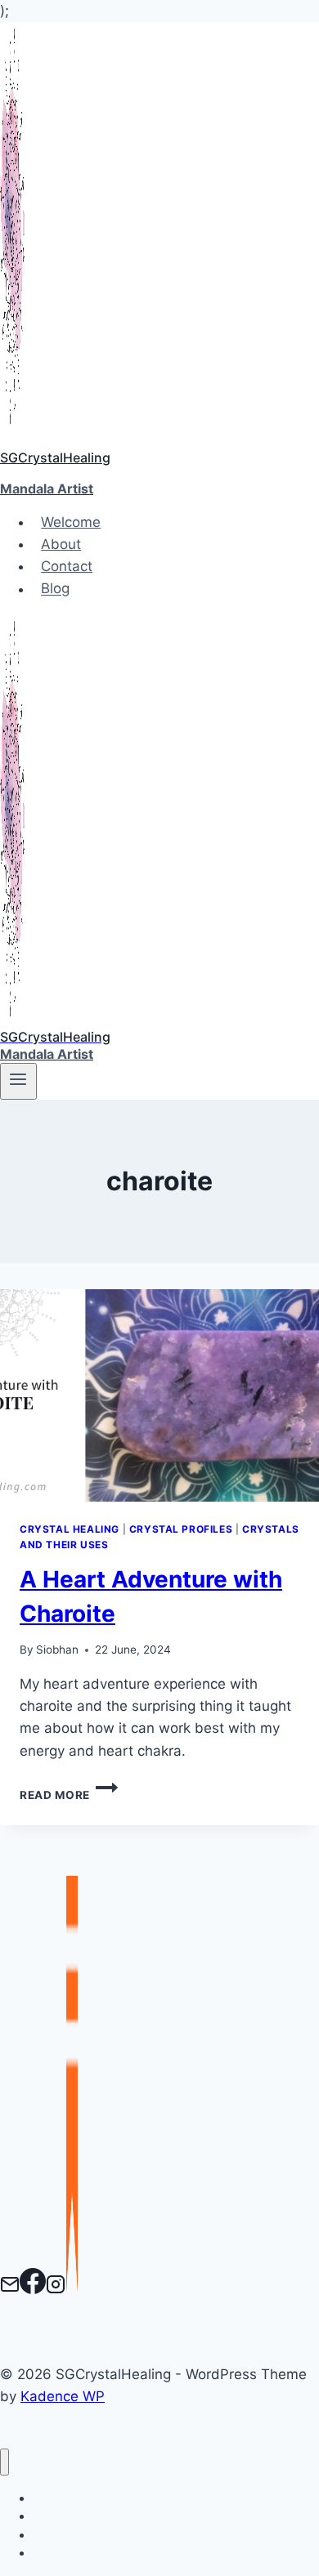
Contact (67, 566)
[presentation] (159, 1395)
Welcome (71, 522)
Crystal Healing (70, 1529)
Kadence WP (63, 2396)
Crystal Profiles (181, 1529)
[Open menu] (18, 1081)
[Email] (10, 2289)
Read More (69, 1795)
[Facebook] (33, 2289)
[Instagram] (56, 2289)
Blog (55, 589)
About (61, 544)
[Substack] (72, 2289)
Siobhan (57, 1650)
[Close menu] (4, 2462)
